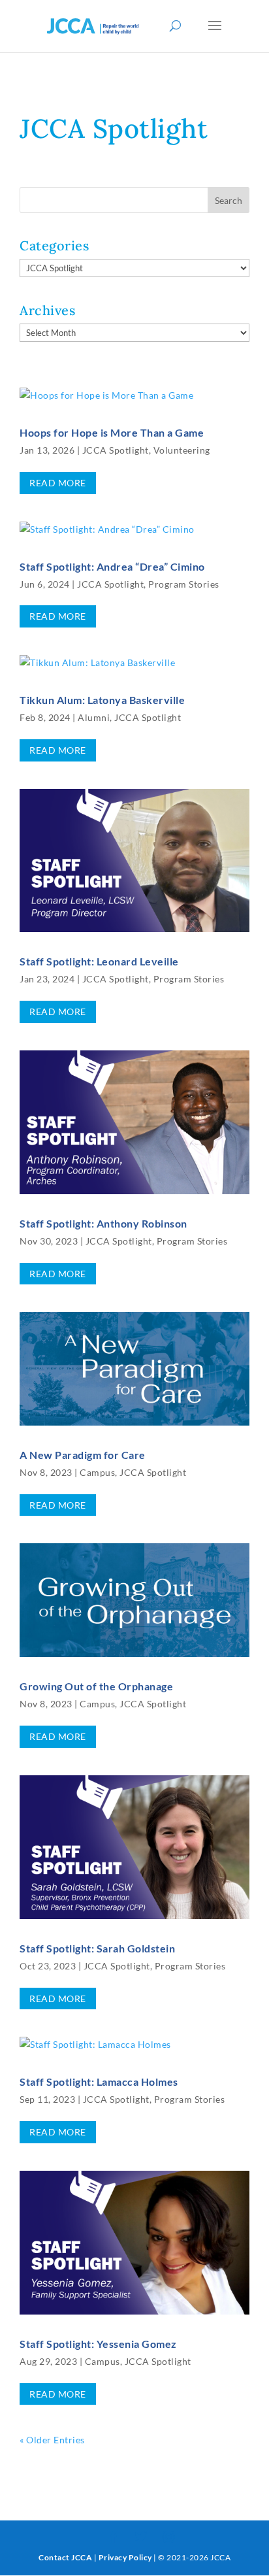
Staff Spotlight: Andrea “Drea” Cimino (112, 566)
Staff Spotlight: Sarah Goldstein (97, 1948)
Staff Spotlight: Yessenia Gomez (98, 2344)
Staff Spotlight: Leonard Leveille (99, 961)
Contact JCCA (65, 2557)
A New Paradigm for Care (83, 1455)
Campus (97, 1472)
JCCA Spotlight (116, 450)
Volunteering (182, 450)
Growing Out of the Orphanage (96, 1686)
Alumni (94, 717)
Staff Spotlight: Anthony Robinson (103, 1223)
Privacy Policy (125, 2557)
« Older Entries (52, 2440)
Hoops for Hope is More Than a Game (112, 432)
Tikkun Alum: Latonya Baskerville (102, 700)
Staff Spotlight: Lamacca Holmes (99, 2082)
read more (58, 483)
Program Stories (184, 584)
